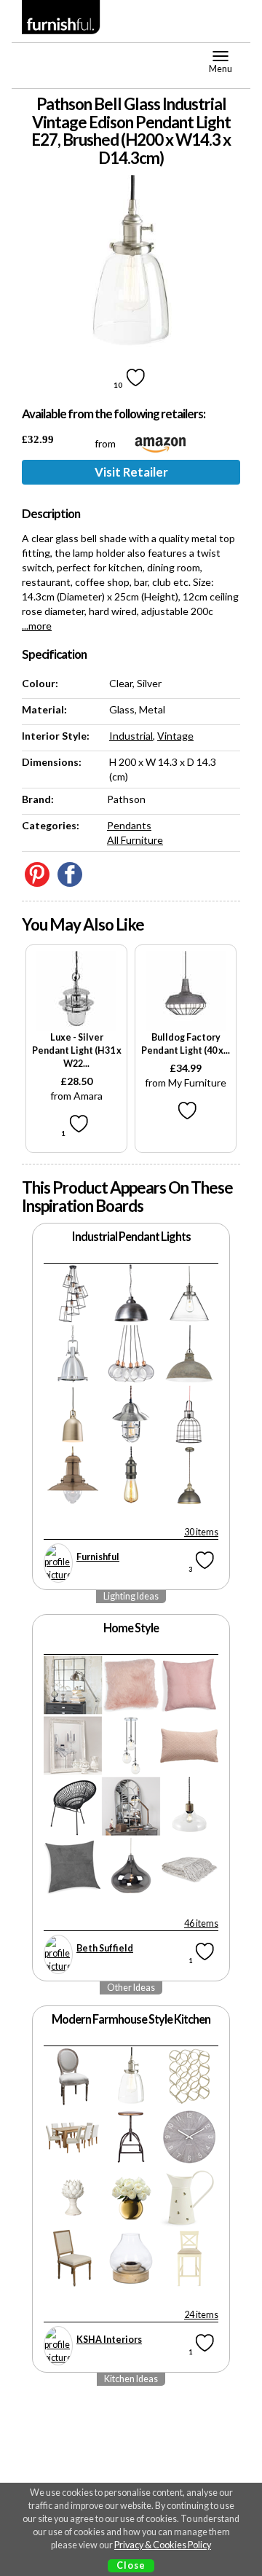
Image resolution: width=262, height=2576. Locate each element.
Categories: (51, 825)
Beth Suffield (105, 1948)
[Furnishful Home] (61, 17)
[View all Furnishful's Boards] (58, 1563)
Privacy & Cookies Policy (163, 2545)
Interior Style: (56, 736)
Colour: (40, 683)
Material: (44, 709)
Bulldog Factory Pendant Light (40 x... (186, 1044)
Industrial (131, 736)
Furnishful (98, 1557)
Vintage (175, 736)
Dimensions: (52, 762)
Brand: (38, 799)
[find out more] (76, 991)
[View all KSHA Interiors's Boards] (58, 2346)
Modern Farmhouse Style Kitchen (131, 2019)
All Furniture (135, 840)
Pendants (129, 825)
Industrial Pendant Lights (131, 1236)
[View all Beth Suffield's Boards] (58, 1954)
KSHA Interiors (109, 2340)
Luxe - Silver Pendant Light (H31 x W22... (77, 1050)
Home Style (131, 1628)
